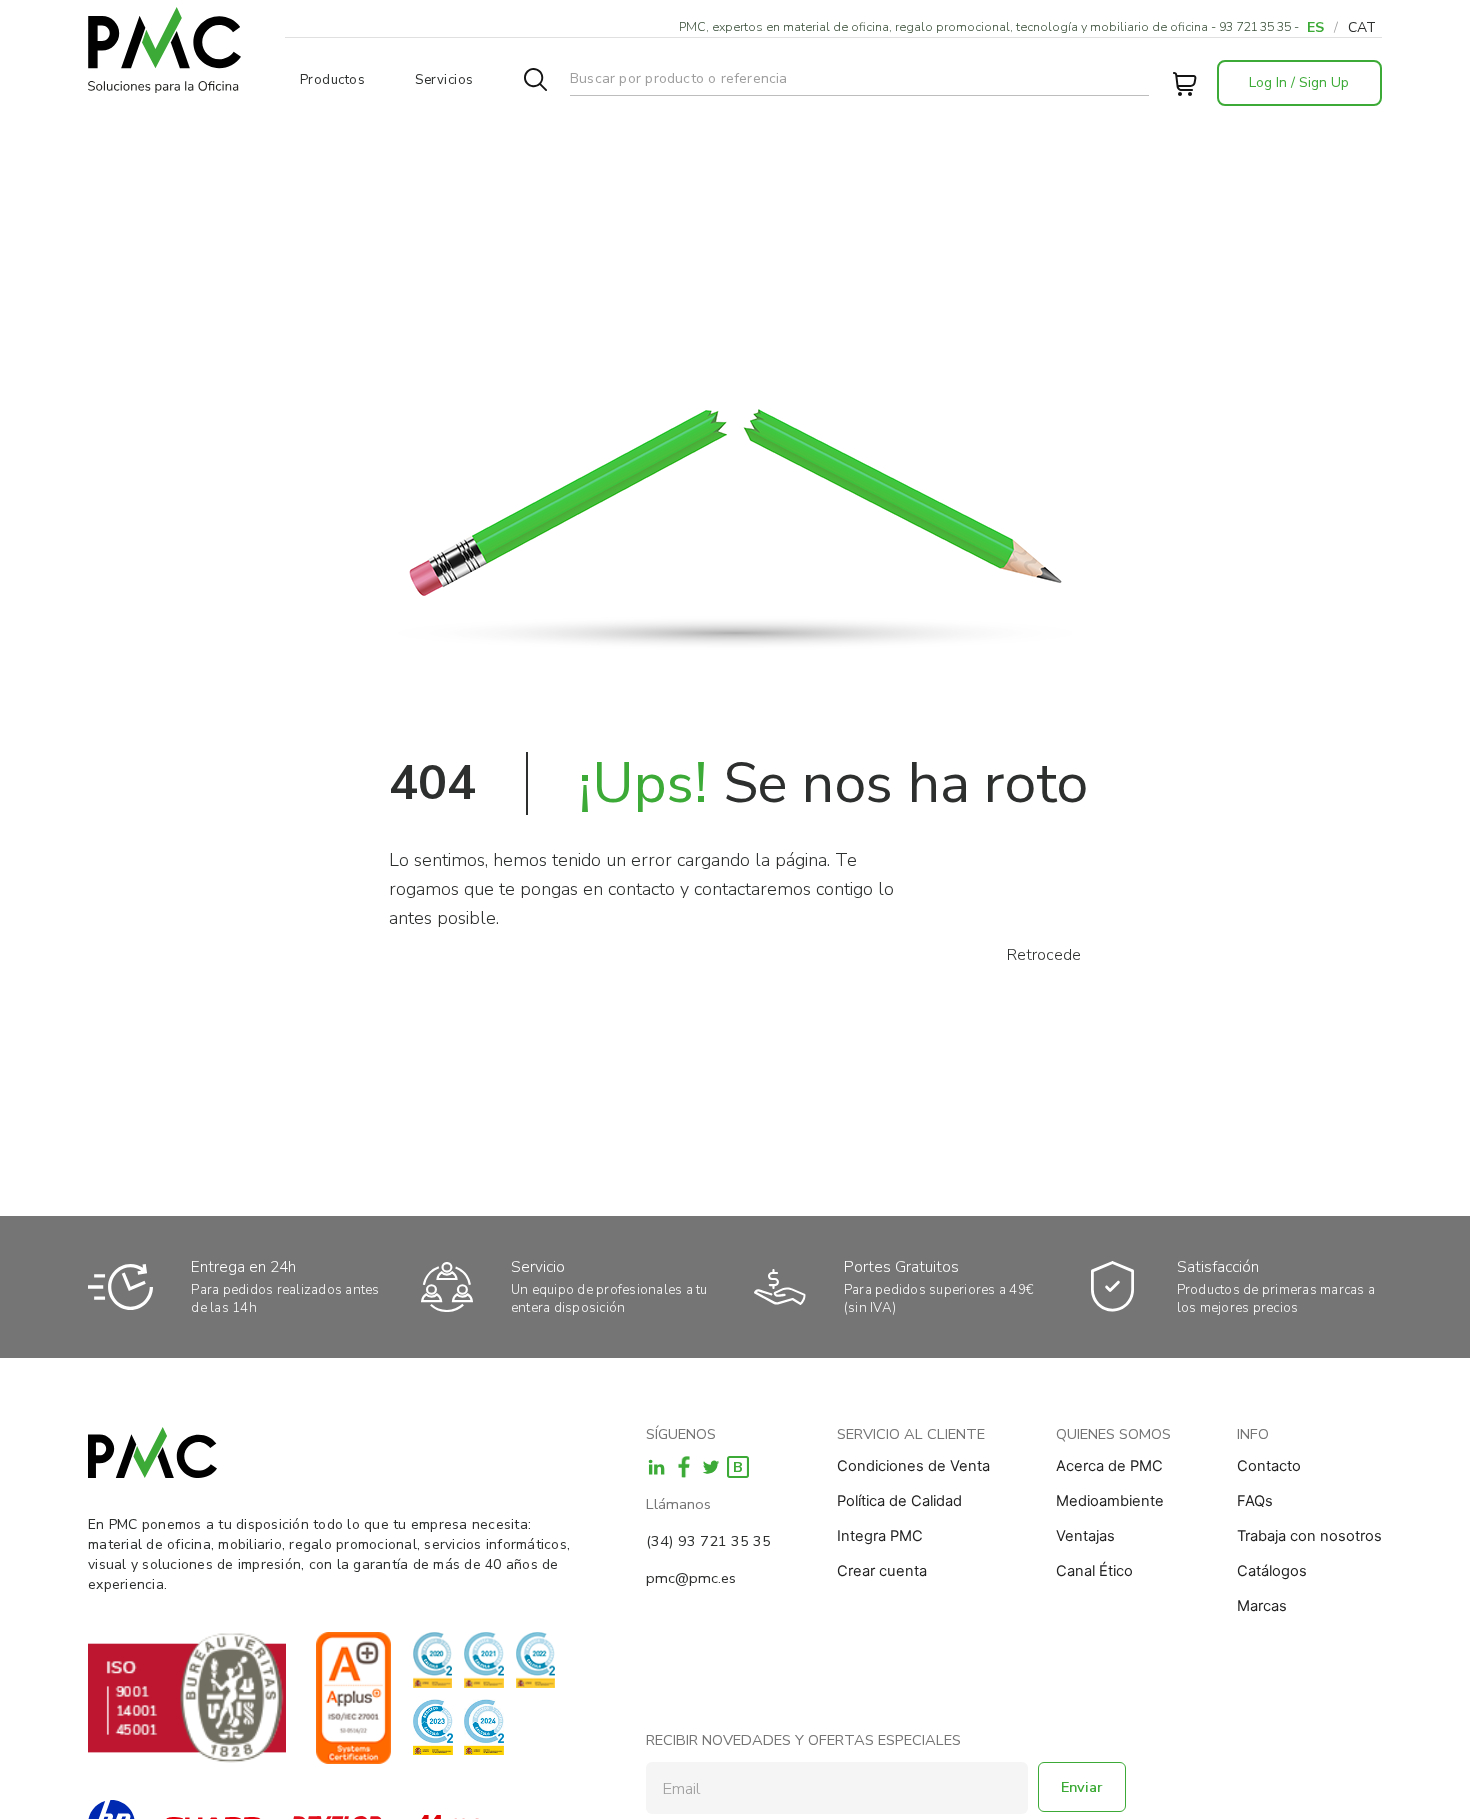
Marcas (1262, 1606)
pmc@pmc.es (691, 1578)
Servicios (444, 80)
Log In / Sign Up (1299, 82)
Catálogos (1272, 1571)
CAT (1362, 27)
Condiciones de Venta (913, 1466)
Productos (333, 80)
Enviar (1082, 1787)
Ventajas (1085, 1536)
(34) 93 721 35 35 (708, 1541)
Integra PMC (880, 1536)
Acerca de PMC (1109, 1466)
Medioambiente (1110, 1501)
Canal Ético (1094, 1571)
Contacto (1269, 1466)
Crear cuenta (882, 1571)
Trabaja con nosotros (1309, 1536)
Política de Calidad (899, 1501)
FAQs (1255, 1501)
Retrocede (1044, 955)
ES (1315, 27)
